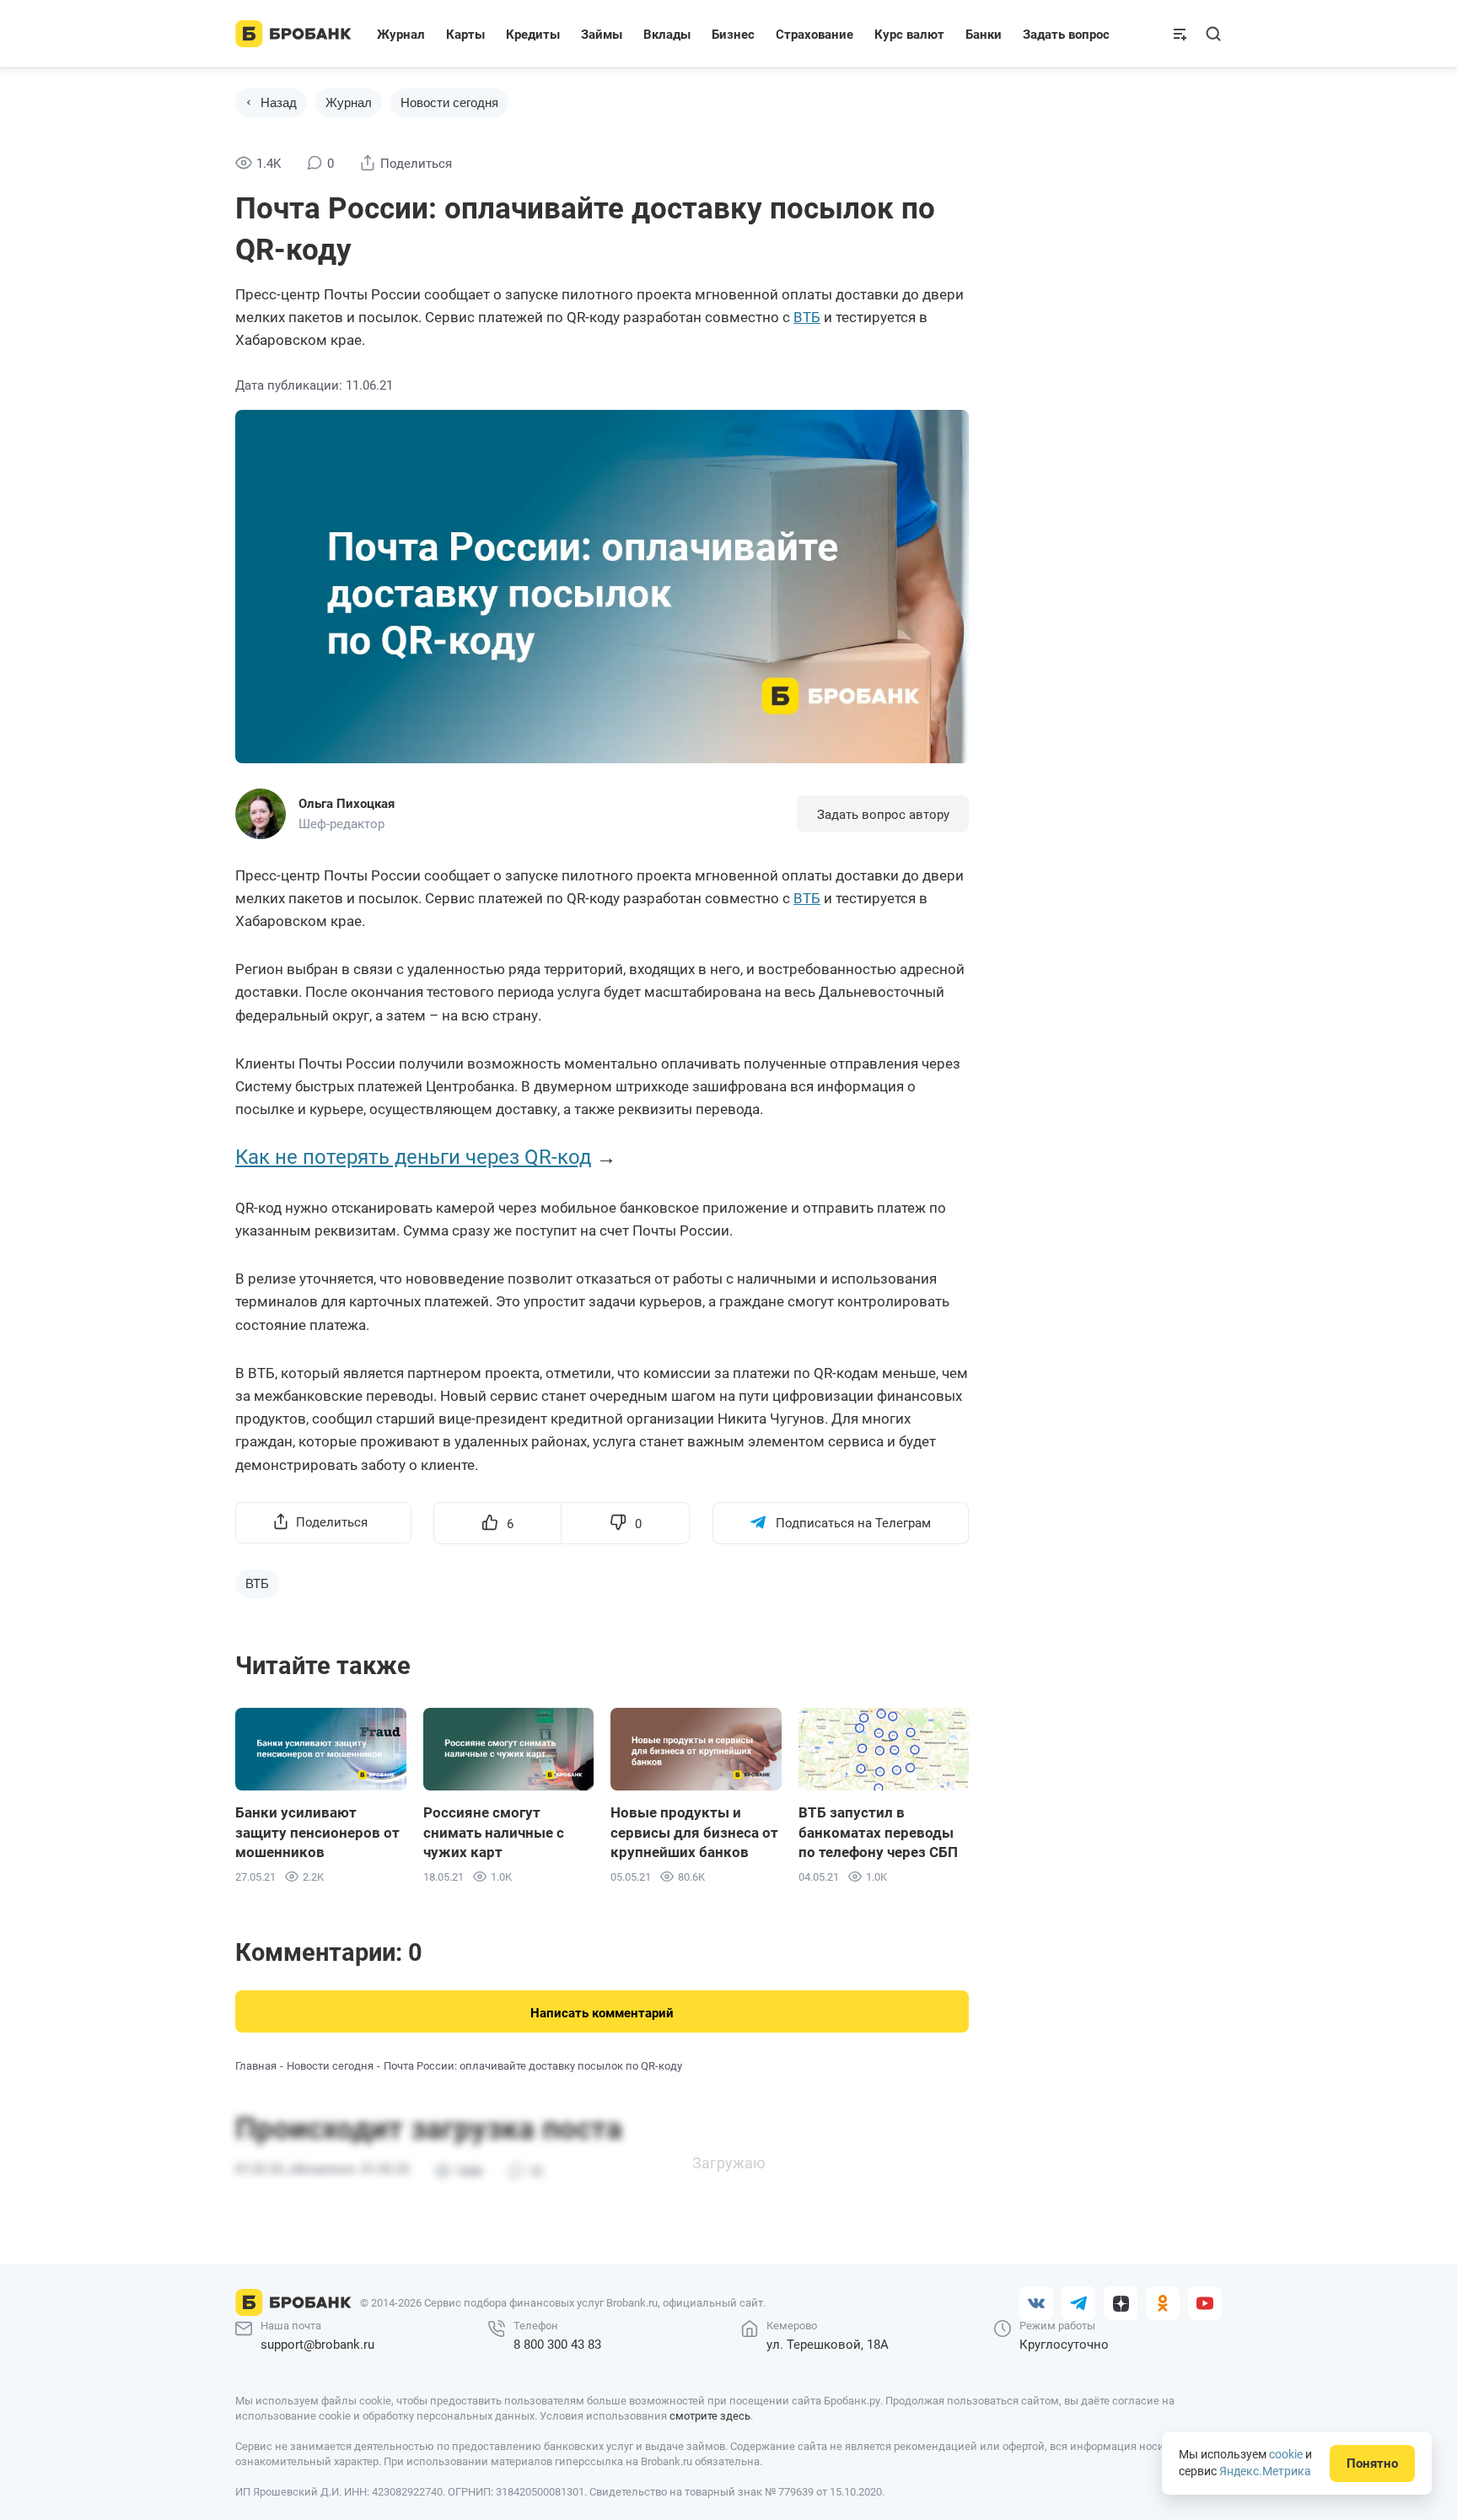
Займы (602, 35)
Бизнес (733, 35)
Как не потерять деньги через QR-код (413, 1157)
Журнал (401, 35)
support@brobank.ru (317, 2345)
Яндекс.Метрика (1265, 2471)
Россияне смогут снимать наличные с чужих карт (494, 1833)
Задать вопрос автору (883, 815)
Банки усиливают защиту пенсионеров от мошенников (317, 1833)
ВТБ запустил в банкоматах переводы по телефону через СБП (878, 1833)
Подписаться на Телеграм (853, 1523)
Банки (984, 35)
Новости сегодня (449, 102)
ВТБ (807, 317)
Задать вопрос (1066, 35)
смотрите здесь (710, 2416)
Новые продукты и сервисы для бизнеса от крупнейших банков (694, 1833)
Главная (256, 2066)
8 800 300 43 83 (557, 2345)
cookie (1286, 2454)
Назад (279, 102)
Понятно (1372, 2463)
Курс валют (909, 35)
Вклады (667, 35)
